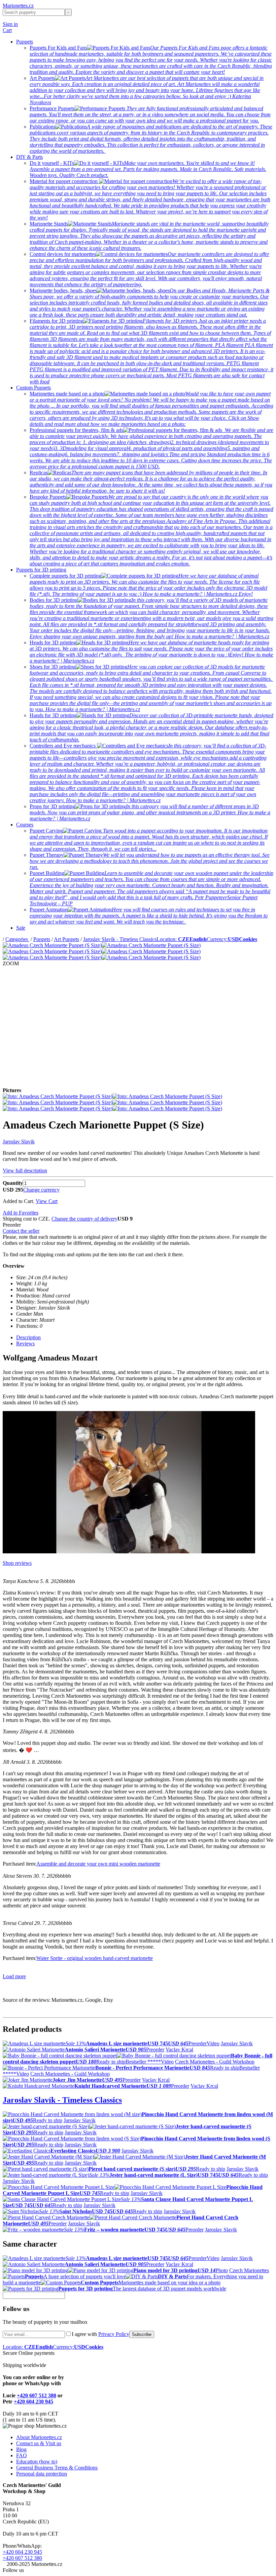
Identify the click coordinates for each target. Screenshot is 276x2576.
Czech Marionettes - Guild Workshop (215, 2062)
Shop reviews (17, 1563)
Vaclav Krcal (179, 2050)
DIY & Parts (29, 157)
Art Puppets (66, 939)
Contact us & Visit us (39, 2443)
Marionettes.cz (18, 6)
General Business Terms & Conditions (57, 2468)
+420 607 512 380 (37, 2395)
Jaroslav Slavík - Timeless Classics (120, 939)
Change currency (41, 1190)
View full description (25, 1170)
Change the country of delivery (84, 1219)
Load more (14, 1976)
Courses (25, 825)
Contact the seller (21, 1231)
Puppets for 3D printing (41, 570)
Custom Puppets (33, 388)
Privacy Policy (114, 2334)
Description (28, 1337)
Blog (21, 2449)
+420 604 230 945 (33, 2402)
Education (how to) (37, 2462)
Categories (17, 939)
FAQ (22, 2455)
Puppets (25, 42)
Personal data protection (42, 2474)
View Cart (47, 1201)
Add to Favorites (21, 1213)
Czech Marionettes (249, 2270)
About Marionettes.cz (39, 2437)
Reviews (25, 1343)
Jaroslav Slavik (19, 1141)
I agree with (100, 2334)
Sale (21, 928)
